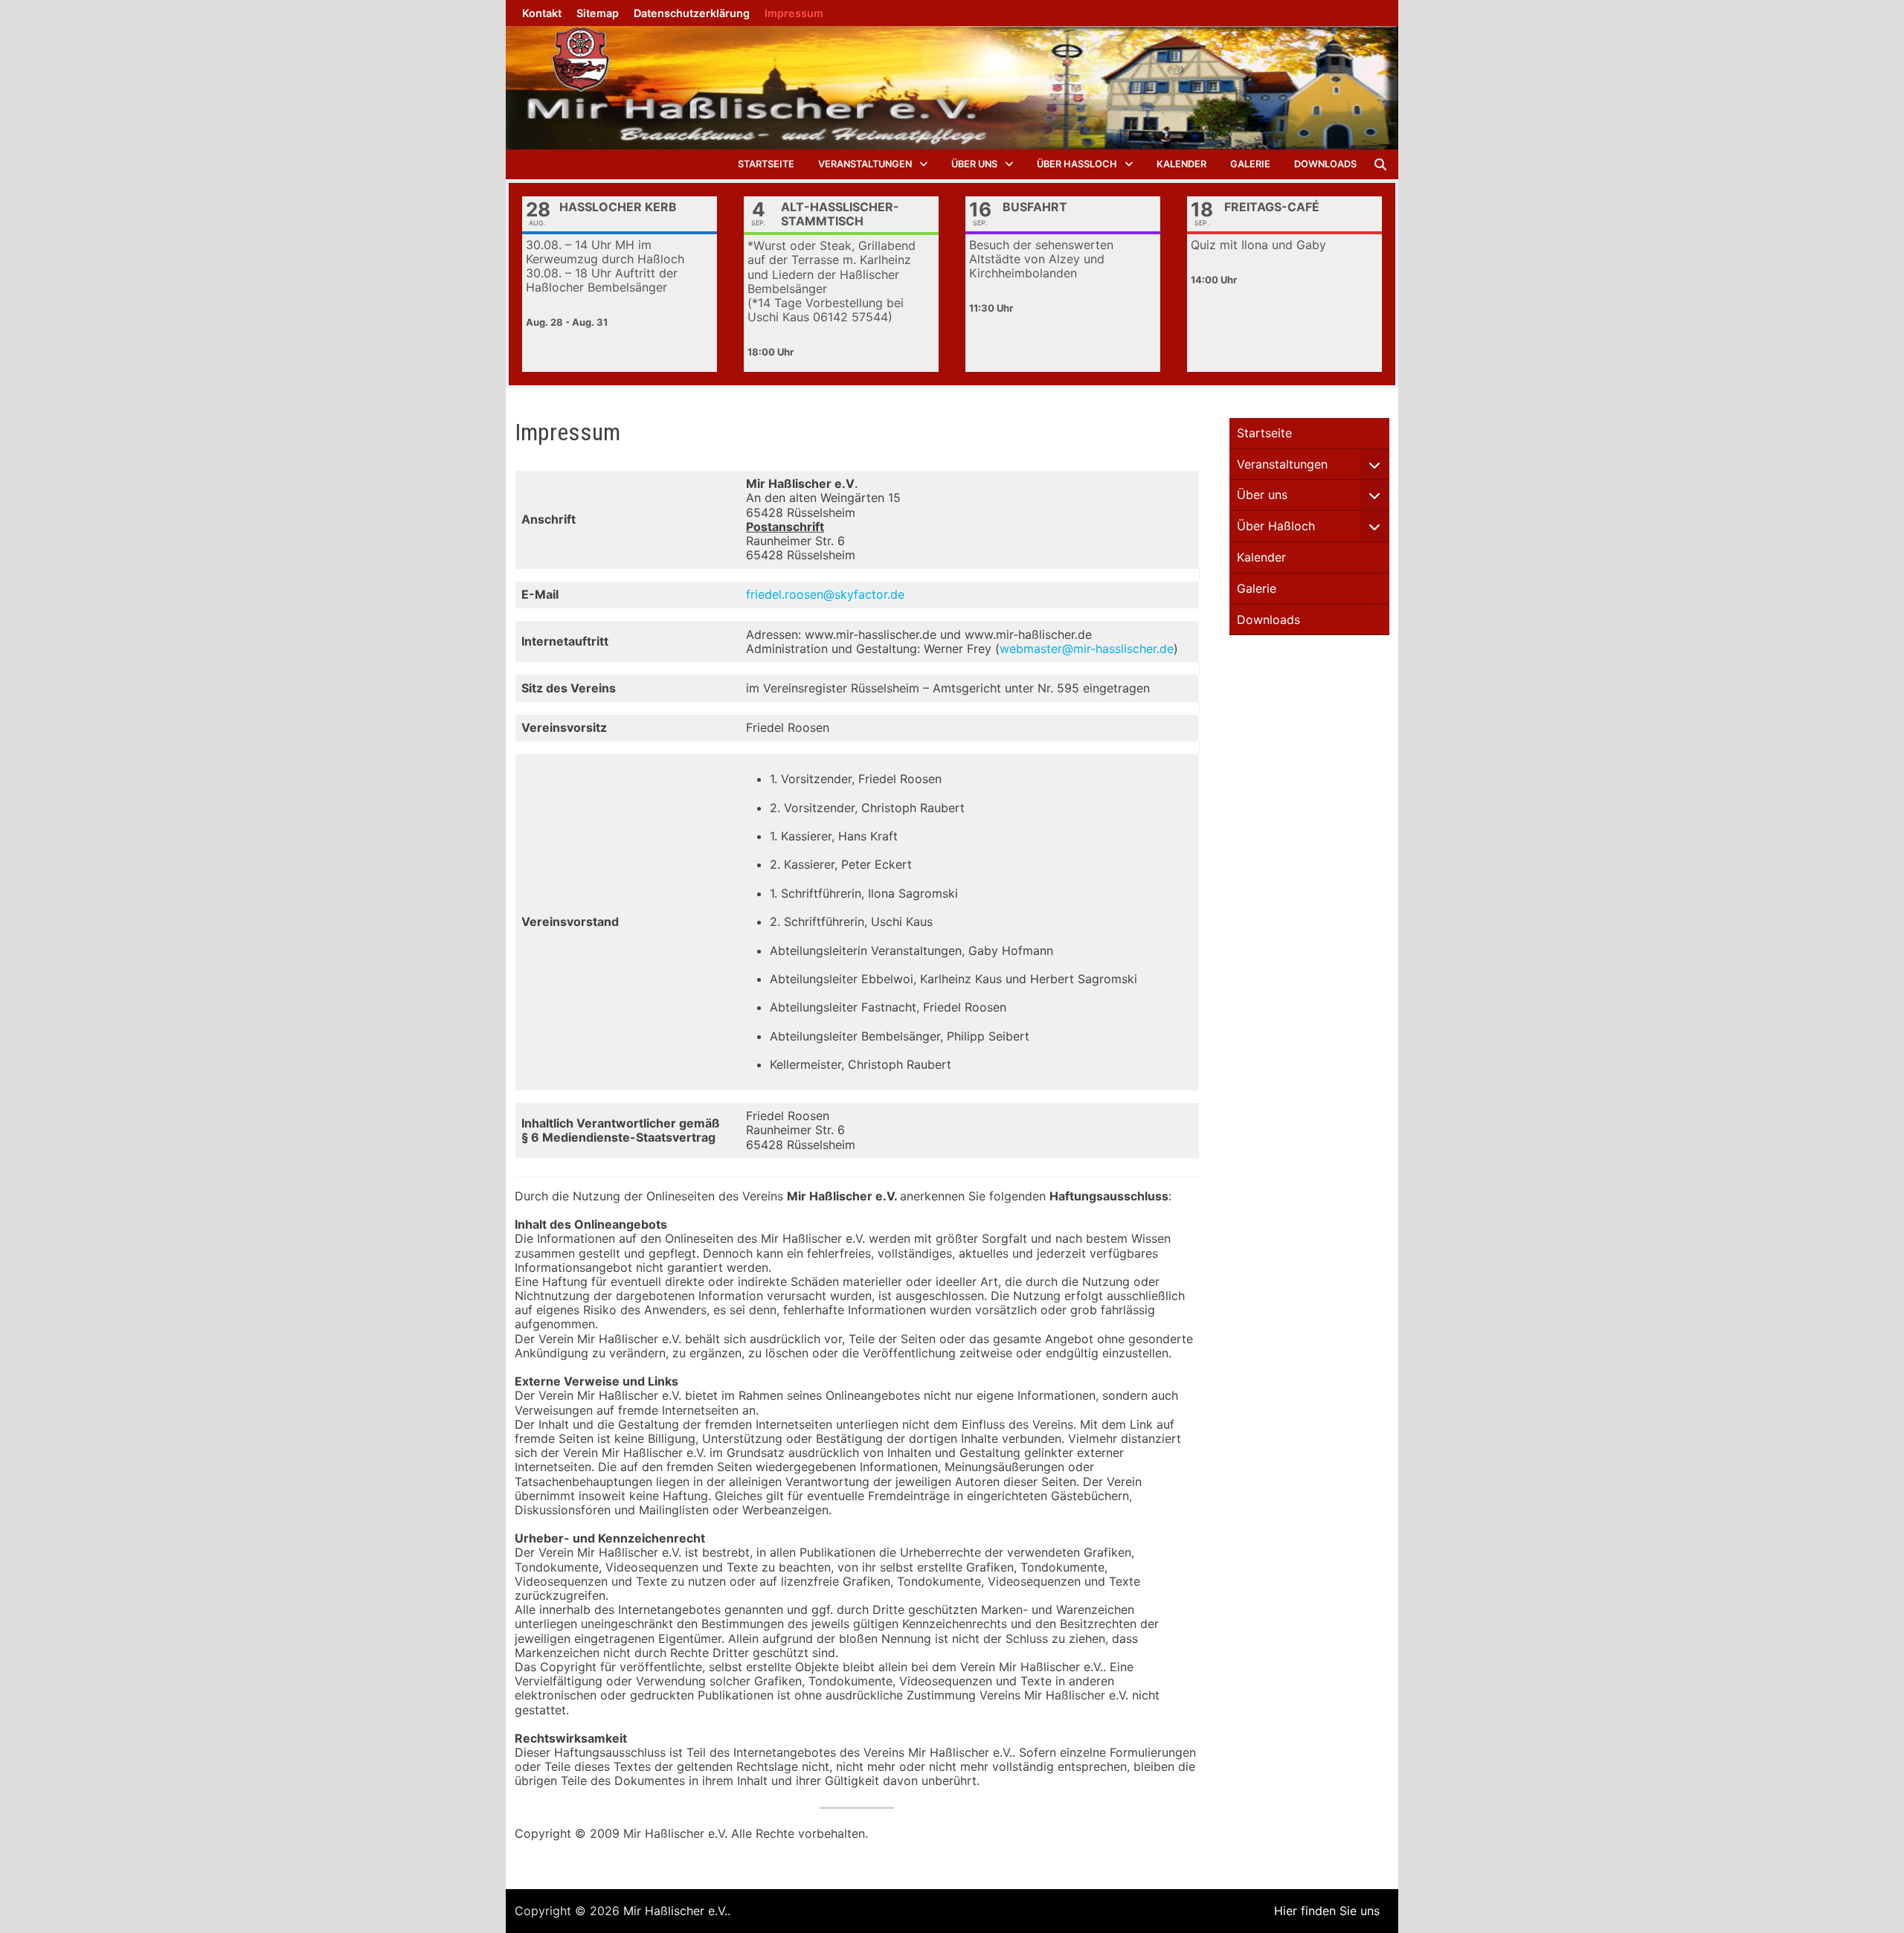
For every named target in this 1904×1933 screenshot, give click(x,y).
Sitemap (598, 13)
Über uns (974, 164)
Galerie (1250, 164)
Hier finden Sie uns (1327, 1911)
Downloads (1325, 164)
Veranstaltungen (865, 164)
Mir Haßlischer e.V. (675, 1911)
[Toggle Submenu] (1374, 464)
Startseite (766, 164)
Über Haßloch (1077, 164)
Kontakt (542, 13)
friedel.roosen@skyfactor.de (825, 594)
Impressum (794, 13)
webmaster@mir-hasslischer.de (1087, 649)
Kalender (1181, 164)
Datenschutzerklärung (692, 13)
